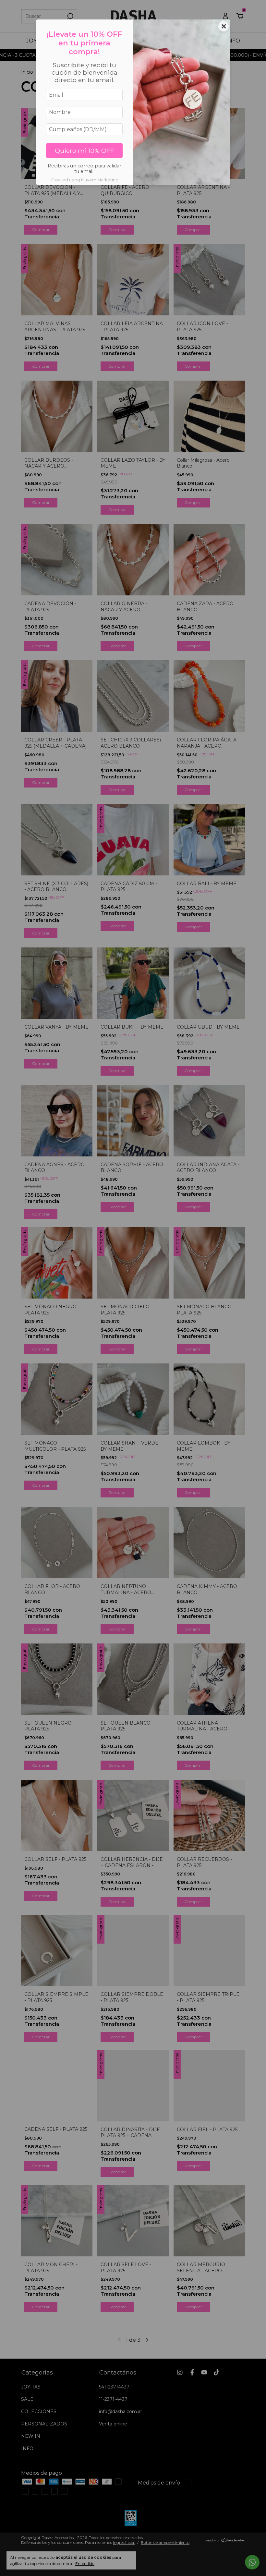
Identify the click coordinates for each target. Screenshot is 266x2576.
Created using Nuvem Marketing (85, 180)
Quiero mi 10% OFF (85, 151)
